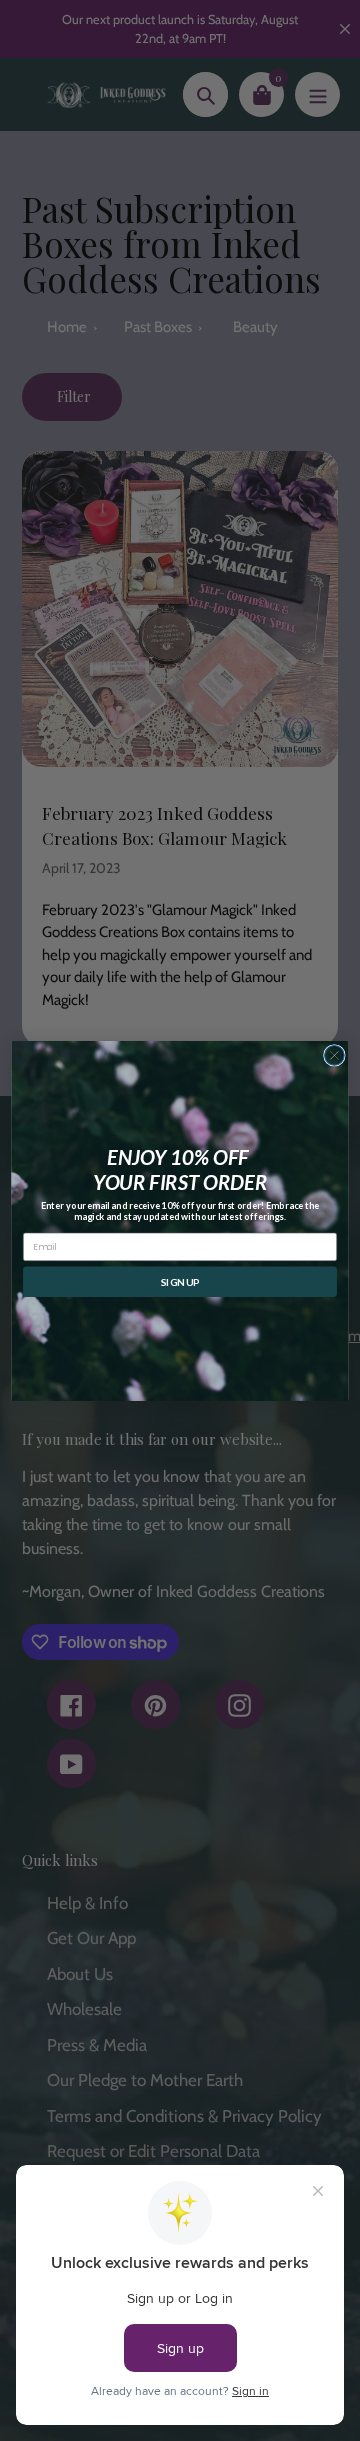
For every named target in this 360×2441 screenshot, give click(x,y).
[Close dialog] (335, 1055)
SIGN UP (180, 1281)
